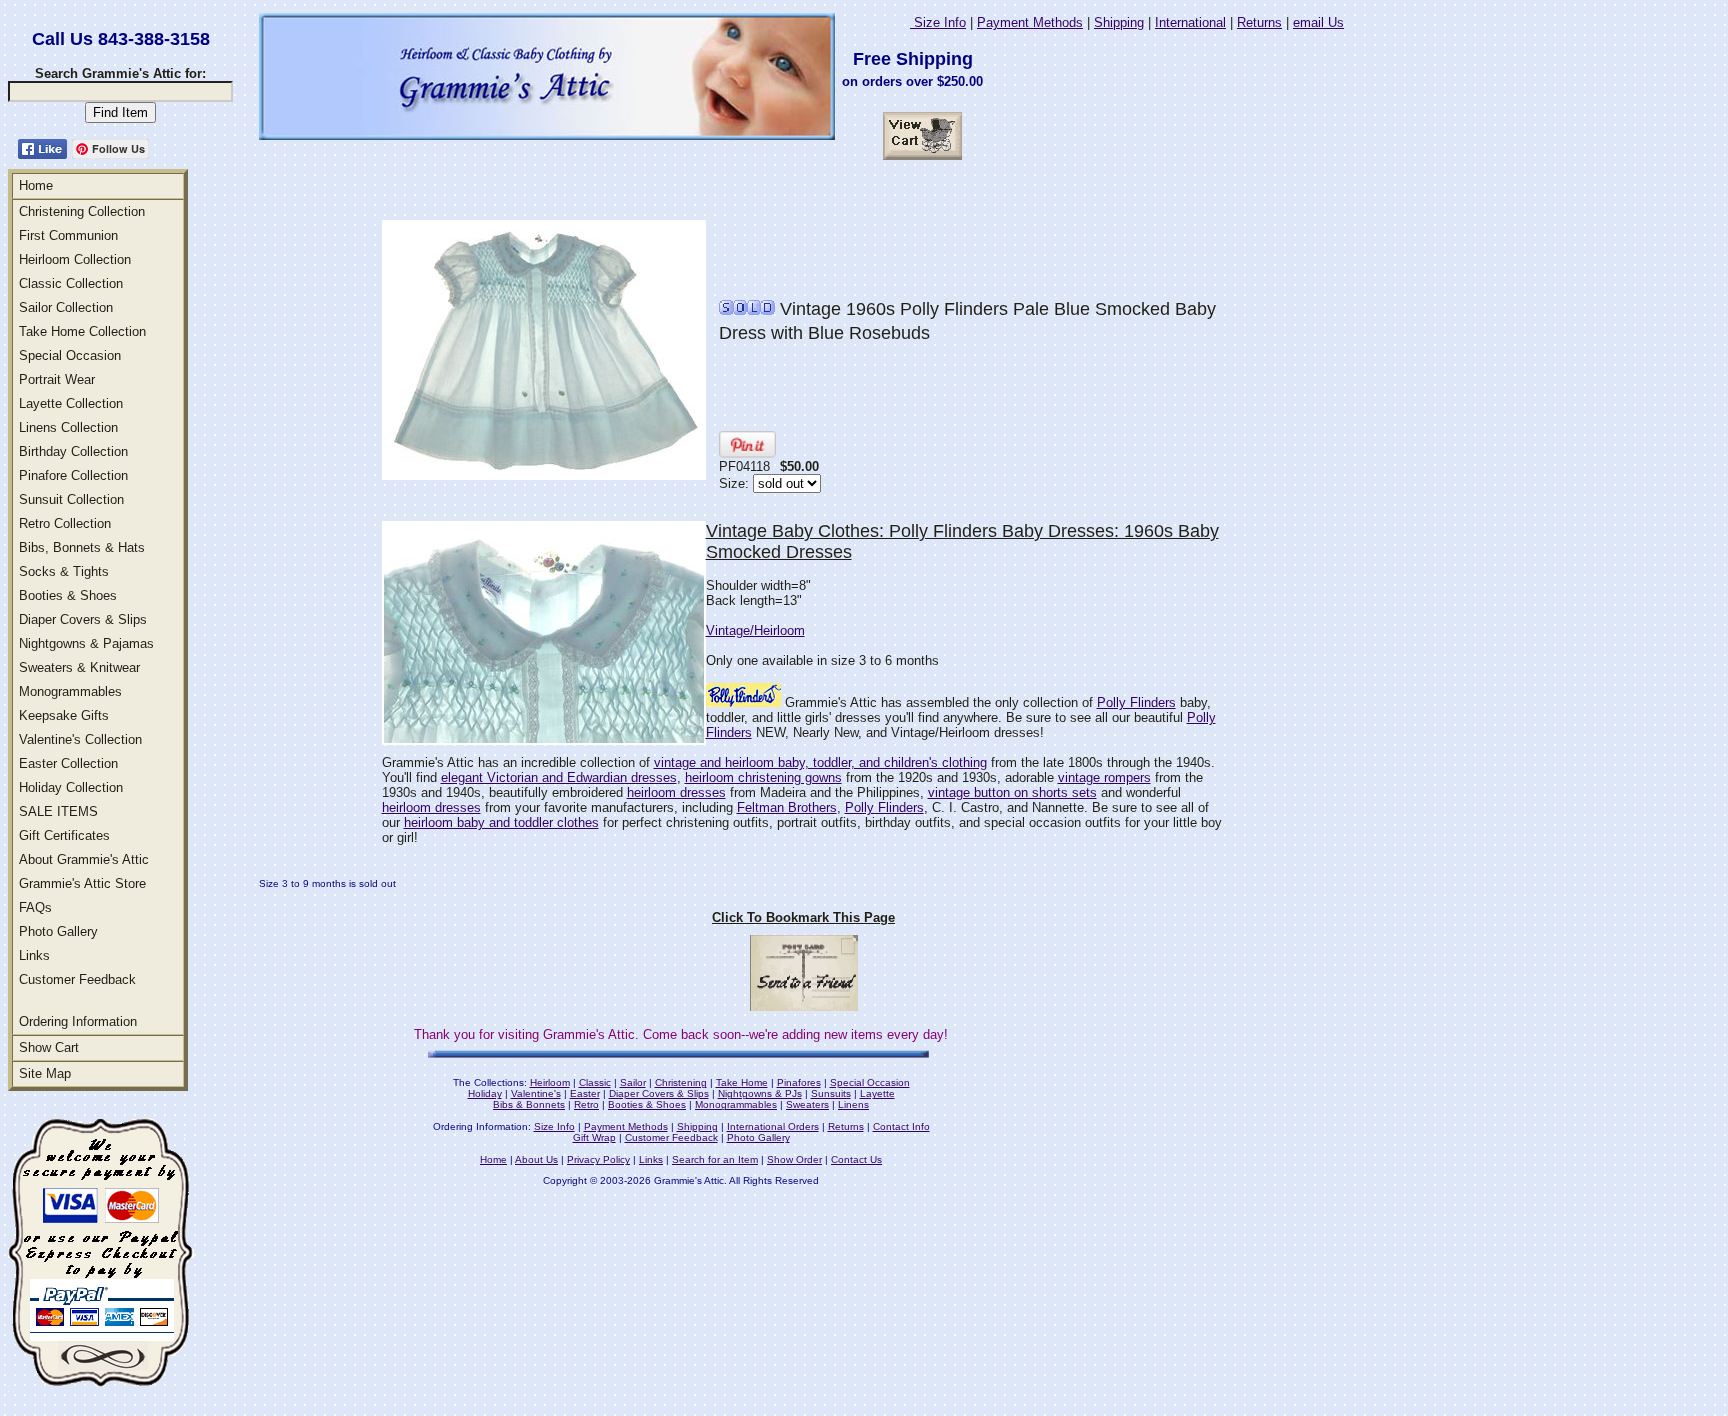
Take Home (742, 1082)
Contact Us (856, 1159)
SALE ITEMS (58, 811)
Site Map (45, 1073)
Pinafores (799, 1082)
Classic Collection (71, 283)
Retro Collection (65, 523)
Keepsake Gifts (64, 715)
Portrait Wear (57, 379)
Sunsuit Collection (71, 499)
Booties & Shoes (68, 595)
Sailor (633, 1082)
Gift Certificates (64, 835)
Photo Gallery (58, 931)
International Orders (773, 1126)
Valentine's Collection (80, 739)
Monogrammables (70, 691)
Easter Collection (68, 763)
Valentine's (536, 1093)
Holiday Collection (71, 787)
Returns (1259, 22)
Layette (877, 1093)
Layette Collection (71, 403)
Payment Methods (1030, 22)
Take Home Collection (82, 331)
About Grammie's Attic (84, 859)
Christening (681, 1082)
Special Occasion (70, 355)
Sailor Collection (66, 307)
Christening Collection (82, 211)
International (1190, 22)
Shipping (1119, 22)
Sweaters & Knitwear (79, 667)
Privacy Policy (598, 1159)
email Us (1318, 22)
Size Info (938, 22)
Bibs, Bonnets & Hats (82, 547)
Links (34, 955)
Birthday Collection (73, 451)
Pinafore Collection (73, 475)
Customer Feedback (77, 979)
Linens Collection (68, 427)
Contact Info (901, 1126)
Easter (585, 1093)
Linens (853, 1104)
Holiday (485, 1093)
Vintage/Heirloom (755, 630)
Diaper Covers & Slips (83, 619)
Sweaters (807, 1104)
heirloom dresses (676, 792)
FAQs (35, 907)
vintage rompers (1104, 777)
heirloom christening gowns (763, 777)
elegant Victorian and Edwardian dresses (559, 777)
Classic (595, 1082)
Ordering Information (78, 1021)
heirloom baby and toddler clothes (501, 822)
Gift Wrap (594, 1137)
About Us (536, 1159)
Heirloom (550, 1082)
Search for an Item (715, 1159)
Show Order (794, 1159)
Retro (586, 1104)
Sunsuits (831, 1093)
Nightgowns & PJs (760, 1093)
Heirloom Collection (75, 259)
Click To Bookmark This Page (803, 917)
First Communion (68, 235)
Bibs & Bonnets (529, 1104)
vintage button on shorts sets (1012, 792)
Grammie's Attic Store (82, 883)
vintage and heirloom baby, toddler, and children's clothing (820, 762)
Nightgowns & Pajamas (86, 643)
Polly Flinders (1136, 702)
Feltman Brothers (787, 807)
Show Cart (49, 1047)
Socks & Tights (64, 571)
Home (36, 185)
